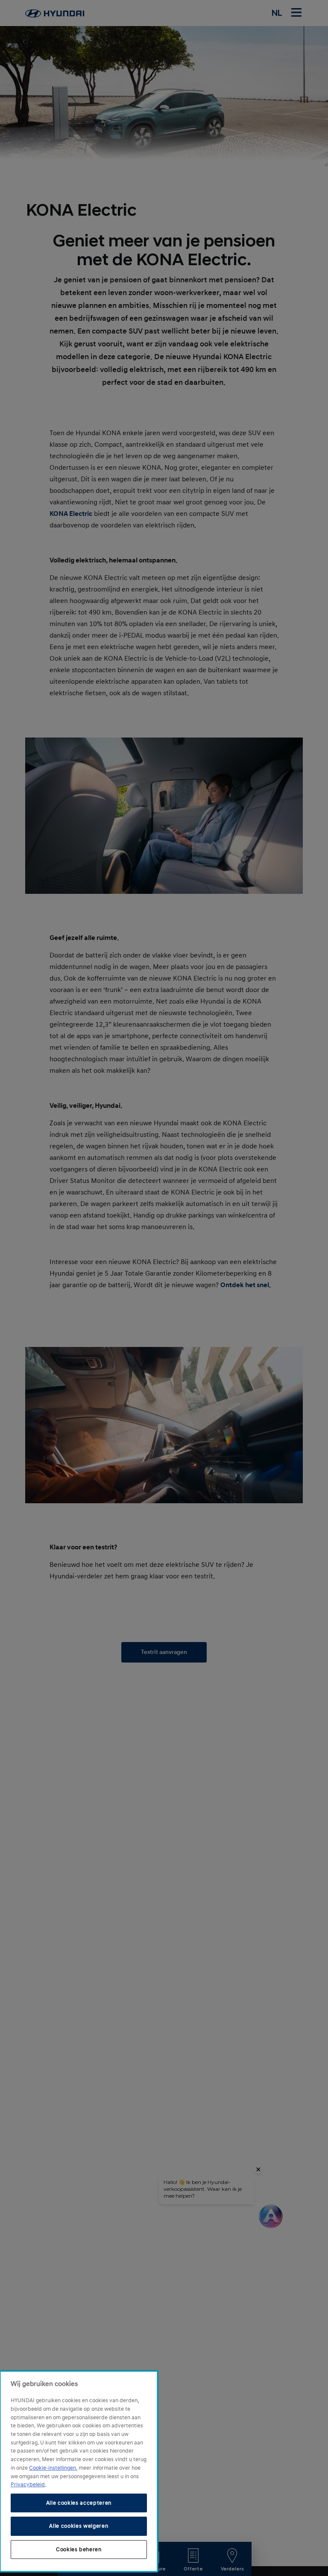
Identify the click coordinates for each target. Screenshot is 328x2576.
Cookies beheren (79, 2550)
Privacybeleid (28, 2485)
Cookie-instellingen (53, 2468)
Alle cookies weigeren (79, 2526)
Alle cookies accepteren (79, 2503)
